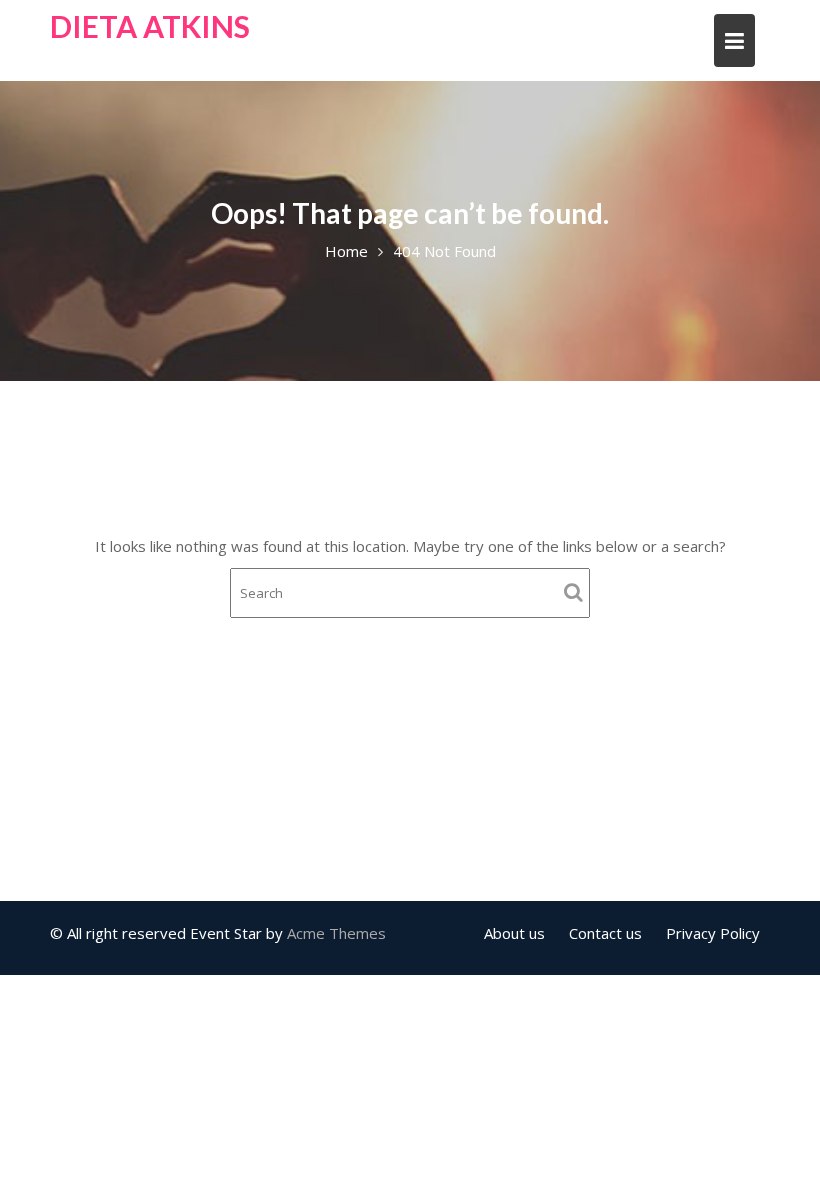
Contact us (605, 933)
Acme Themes (336, 933)
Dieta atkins (150, 26)
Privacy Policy (713, 933)
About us (514, 933)
